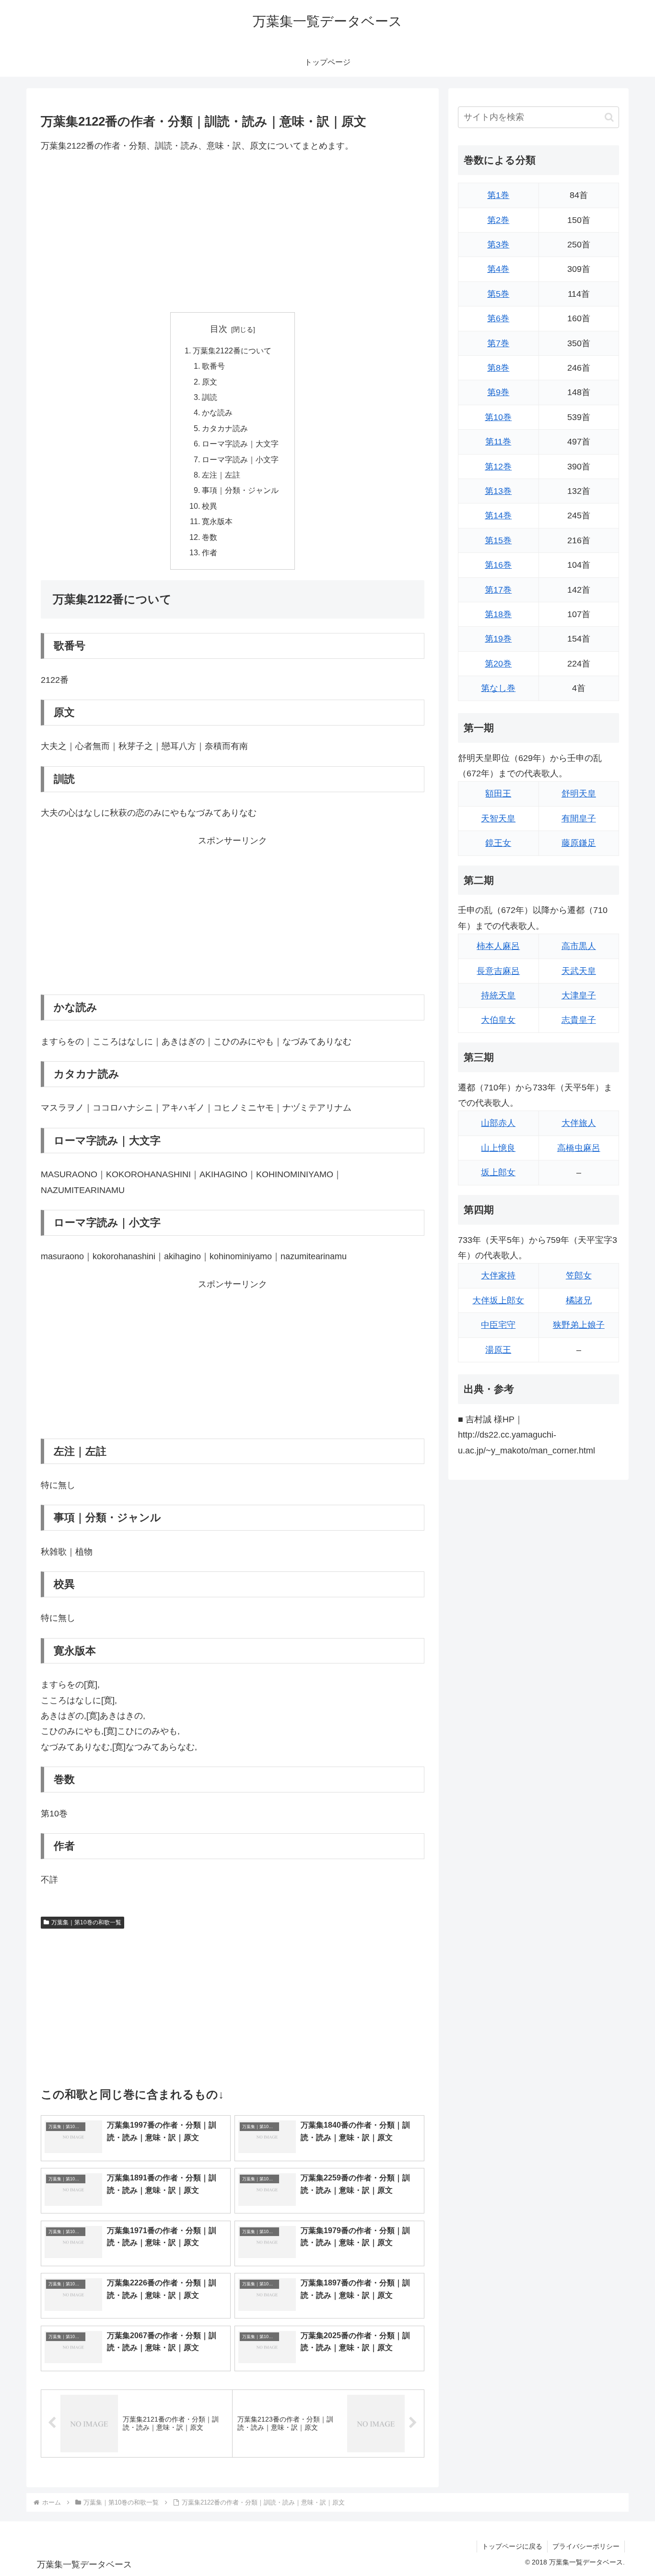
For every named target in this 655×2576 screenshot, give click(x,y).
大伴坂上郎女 (498, 1300)
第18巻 (498, 614)
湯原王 (498, 1350)
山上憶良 (498, 1148)
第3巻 (498, 245)
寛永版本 (217, 521)
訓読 (210, 397)
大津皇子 (579, 995)
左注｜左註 (221, 475)
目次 (219, 329)
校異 (210, 506)
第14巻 (498, 515)
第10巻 (498, 417)
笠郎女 (579, 1276)
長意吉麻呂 (498, 971)
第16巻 (498, 565)
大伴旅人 (579, 1123)
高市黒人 (579, 946)
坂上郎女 (498, 1172)
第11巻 (498, 442)
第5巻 (498, 294)
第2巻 (498, 220)
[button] (609, 117)
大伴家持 (498, 1276)
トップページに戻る (512, 2546)
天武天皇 (579, 971)
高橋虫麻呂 (579, 1148)
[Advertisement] (233, 233)
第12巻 (498, 467)
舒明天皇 (579, 794)
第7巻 (498, 343)
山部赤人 (498, 1123)
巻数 (210, 537)
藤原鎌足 (579, 843)
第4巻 (498, 269)
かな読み (217, 412)
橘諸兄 (579, 1300)
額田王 (498, 794)
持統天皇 (498, 995)
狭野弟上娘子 (579, 1325)
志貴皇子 (579, 1020)
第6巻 (498, 318)
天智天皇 (498, 819)
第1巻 (498, 195)
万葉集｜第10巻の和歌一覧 (86, 1922)
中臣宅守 (498, 1325)
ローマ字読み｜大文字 (240, 444)
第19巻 (498, 639)
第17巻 (498, 590)
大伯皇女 (498, 1020)
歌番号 (213, 366)
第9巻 (498, 392)
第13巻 (498, 491)
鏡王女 (498, 843)
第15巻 (498, 540)
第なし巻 (498, 688)
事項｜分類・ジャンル (240, 490)
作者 (210, 552)
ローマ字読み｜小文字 (240, 459)
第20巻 (498, 664)
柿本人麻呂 (498, 946)
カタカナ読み (225, 428)
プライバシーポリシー (586, 2546)
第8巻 (498, 368)
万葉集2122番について (232, 351)
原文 (210, 382)
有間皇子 (579, 819)
